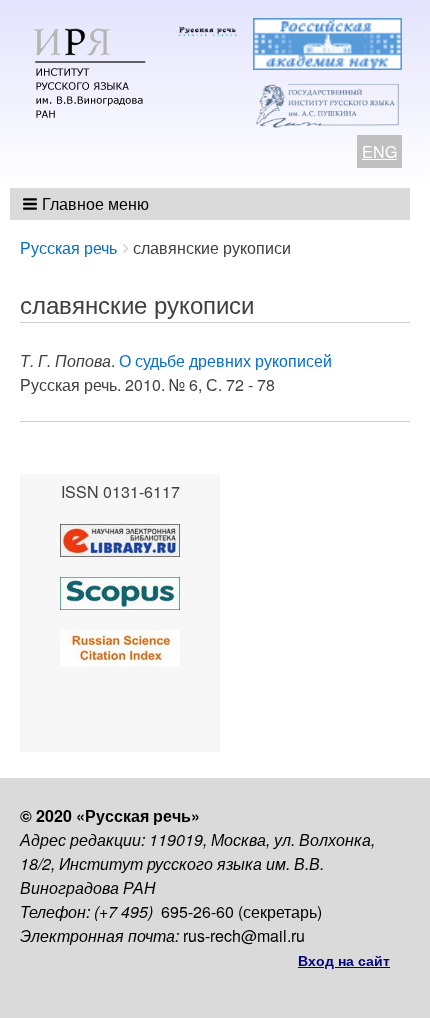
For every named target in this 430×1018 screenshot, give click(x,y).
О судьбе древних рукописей (225, 360)
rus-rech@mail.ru (244, 935)
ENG (379, 151)
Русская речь (68, 247)
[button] (87, 204)
